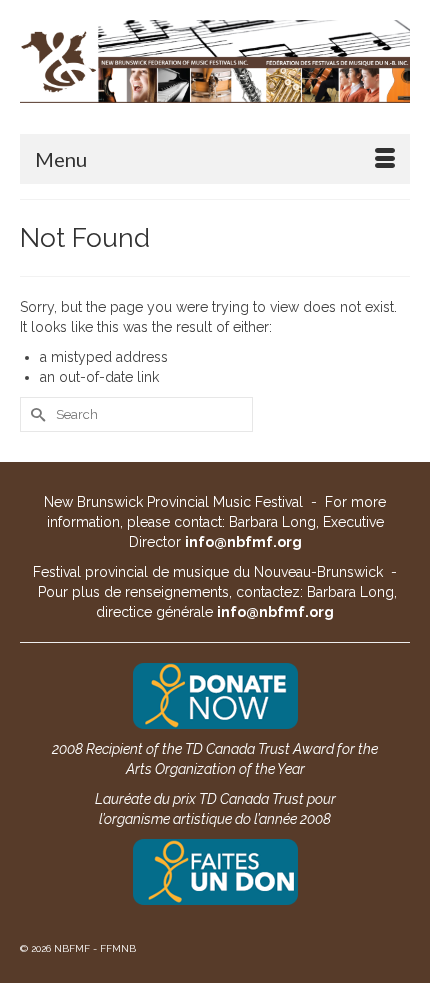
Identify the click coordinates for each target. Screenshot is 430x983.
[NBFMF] (215, 61)
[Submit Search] (35, 414)
